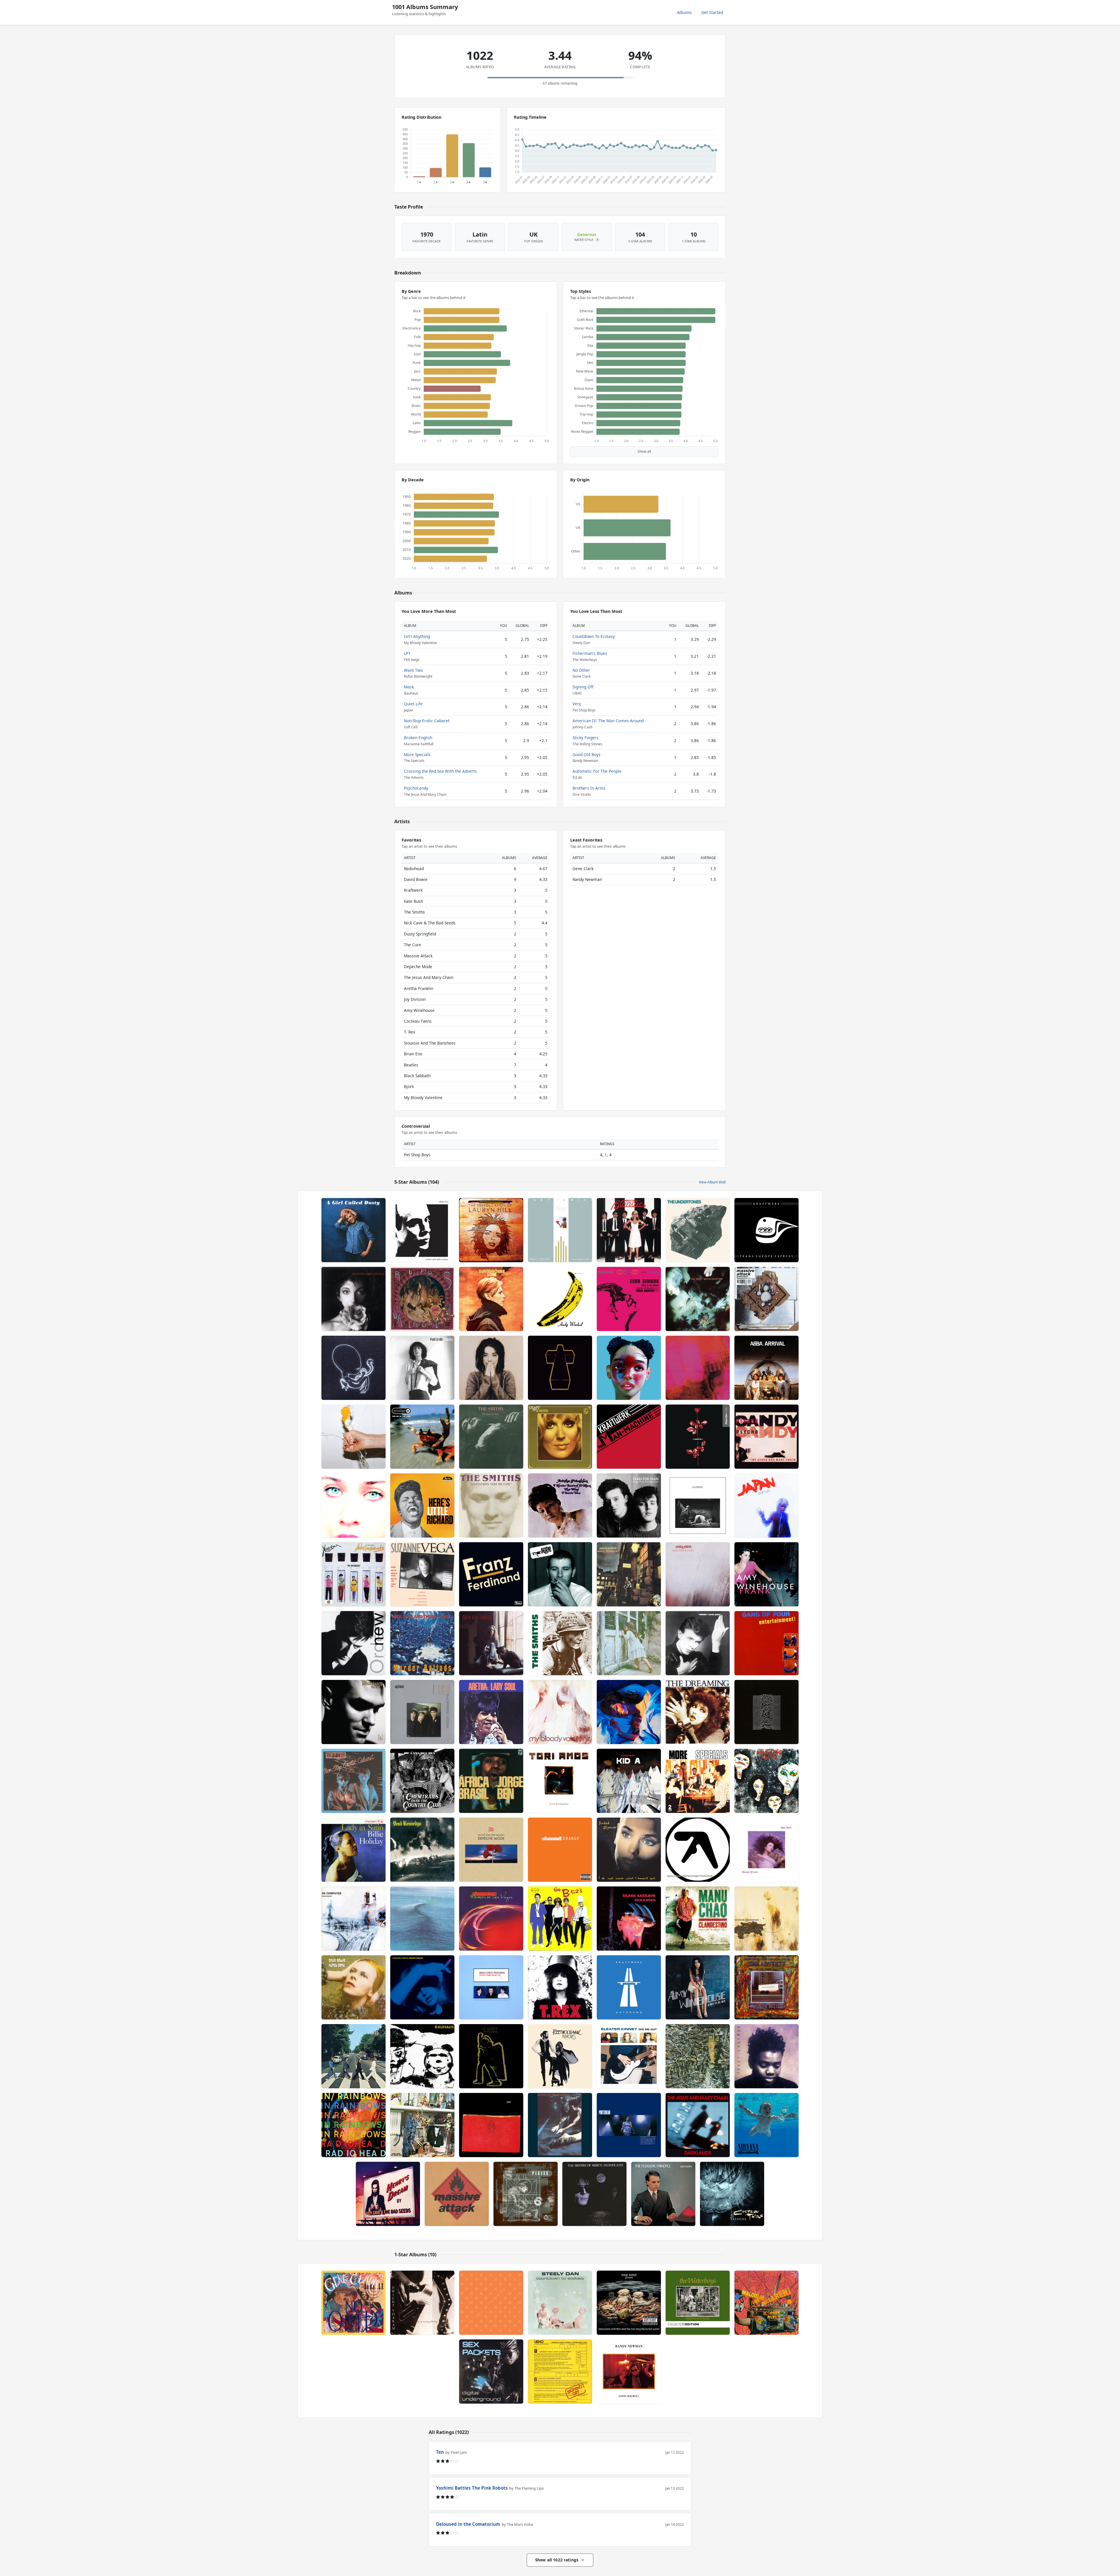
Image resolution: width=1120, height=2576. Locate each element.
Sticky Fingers (586, 738)
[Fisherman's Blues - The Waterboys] (698, 2303)
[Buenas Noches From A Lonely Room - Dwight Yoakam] (422, 2303)
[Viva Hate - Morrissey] (353, 1712)
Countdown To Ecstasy (594, 636)
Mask (409, 687)
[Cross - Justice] (560, 1368)
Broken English (418, 738)
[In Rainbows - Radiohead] (353, 2125)
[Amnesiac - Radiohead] (491, 2125)
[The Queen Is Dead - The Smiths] (491, 1437)
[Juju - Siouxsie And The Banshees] (698, 2056)
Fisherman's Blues (590, 653)
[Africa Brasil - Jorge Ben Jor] (491, 1781)
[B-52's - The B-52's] (560, 1919)
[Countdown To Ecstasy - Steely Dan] (560, 2303)
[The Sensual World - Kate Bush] (353, 1299)
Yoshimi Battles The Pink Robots (472, 2488)
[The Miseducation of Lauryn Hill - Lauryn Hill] (491, 1230)
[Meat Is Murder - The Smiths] (560, 1643)
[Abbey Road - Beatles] (353, 2056)
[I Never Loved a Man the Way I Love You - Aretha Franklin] (560, 1505)
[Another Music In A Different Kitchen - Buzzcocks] (422, 1712)
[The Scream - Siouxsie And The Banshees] (560, 2125)
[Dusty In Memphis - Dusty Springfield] (560, 1437)
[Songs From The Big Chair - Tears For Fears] (629, 1505)
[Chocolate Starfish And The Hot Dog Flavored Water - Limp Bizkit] (629, 2303)
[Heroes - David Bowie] (698, 1643)
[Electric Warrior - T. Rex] (491, 2056)
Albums (684, 12)
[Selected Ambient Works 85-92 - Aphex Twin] (698, 1850)
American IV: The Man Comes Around (608, 721)
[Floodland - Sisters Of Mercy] (594, 2194)
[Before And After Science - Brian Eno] (422, 1230)
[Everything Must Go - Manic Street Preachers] (491, 1987)
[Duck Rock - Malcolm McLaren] (766, 2303)
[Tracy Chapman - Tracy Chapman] (766, 2056)
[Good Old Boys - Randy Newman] (629, 2372)
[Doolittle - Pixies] (526, 2194)
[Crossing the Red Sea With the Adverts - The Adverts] (766, 1987)
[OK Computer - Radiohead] (353, 1919)
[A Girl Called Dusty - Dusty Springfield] (353, 1230)
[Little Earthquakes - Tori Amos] (560, 1781)
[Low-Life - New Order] (353, 1643)
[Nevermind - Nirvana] (766, 2125)
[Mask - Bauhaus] (422, 2056)
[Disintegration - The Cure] (698, 1299)
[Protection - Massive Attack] (766, 1299)
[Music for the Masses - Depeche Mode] (491, 1850)
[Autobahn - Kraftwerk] (629, 1987)
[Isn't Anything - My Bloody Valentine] (560, 1712)
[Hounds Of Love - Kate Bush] (766, 1850)
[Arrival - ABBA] (766, 1368)
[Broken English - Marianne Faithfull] (422, 1987)
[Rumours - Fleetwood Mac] (560, 2056)
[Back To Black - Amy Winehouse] (698, 1987)
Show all (644, 451)
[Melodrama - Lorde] (629, 1712)
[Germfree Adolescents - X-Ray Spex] (353, 1574)
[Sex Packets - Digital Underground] (491, 2372)
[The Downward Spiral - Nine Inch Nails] (766, 1919)
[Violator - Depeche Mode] (698, 1437)
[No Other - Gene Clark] (353, 2303)
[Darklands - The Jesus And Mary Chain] (698, 2125)
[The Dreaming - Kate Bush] (698, 1712)
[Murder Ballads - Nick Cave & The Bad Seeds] (422, 1643)
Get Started (712, 12)
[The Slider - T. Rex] (560, 1987)
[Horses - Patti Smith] (422, 1368)
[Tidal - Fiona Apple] (353, 1505)
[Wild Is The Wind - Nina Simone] (629, 1299)
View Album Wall (712, 1182)
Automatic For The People (597, 771)
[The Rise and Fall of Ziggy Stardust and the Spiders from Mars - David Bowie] (629, 1574)
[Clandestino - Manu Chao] (698, 1919)
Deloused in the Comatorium (468, 2524)
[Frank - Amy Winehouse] (766, 1574)
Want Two (413, 670)
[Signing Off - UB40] (560, 2372)
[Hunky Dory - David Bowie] (353, 1987)
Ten (440, 2452)
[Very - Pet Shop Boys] (491, 2303)
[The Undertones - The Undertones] (698, 1230)
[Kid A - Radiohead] (629, 1781)
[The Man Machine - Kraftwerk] (629, 1437)
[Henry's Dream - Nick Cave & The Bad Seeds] (388, 2194)
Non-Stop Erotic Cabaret (427, 721)
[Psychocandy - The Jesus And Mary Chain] (766, 1437)
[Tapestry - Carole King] (491, 1643)
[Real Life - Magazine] (766, 1781)
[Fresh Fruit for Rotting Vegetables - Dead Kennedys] (422, 1850)
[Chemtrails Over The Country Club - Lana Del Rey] (422, 1781)
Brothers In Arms (589, 788)
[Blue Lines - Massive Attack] (457, 2194)
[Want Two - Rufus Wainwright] (422, 1299)
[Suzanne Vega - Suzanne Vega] (422, 1574)
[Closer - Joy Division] (698, 1505)
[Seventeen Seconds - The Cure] (698, 1574)
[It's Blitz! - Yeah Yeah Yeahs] (353, 1437)
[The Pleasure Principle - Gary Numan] (663, 2194)
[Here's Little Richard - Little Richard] (422, 1505)
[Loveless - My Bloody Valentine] (698, 1368)
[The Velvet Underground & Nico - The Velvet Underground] (560, 1299)
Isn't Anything (417, 636)
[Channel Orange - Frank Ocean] (560, 1850)
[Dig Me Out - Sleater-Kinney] (629, 2056)
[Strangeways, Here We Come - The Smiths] (491, 1505)
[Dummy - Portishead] (629, 2125)
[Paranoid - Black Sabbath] (629, 1919)
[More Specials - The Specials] (698, 1781)
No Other (581, 670)
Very (577, 704)
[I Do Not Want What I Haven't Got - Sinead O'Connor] (629, 1850)
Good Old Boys (587, 754)
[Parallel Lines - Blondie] (629, 1230)
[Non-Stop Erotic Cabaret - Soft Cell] (353, 1781)
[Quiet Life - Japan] (766, 1505)
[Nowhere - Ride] (422, 1919)
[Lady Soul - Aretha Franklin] (491, 1712)
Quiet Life (413, 704)
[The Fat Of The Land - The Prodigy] (422, 1437)
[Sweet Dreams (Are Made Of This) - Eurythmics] (560, 1230)
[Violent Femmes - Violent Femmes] (629, 1643)
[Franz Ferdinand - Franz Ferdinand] (491, 1574)
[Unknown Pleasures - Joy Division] (766, 1712)
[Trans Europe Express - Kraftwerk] (766, 1230)
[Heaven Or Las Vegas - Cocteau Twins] (491, 1919)
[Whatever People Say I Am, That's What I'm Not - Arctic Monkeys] (560, 1574)
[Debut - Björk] (491, 1368)
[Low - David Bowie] (491, 1299)
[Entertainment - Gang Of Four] (766, 1643)
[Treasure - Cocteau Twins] (732, 2194)
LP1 (407, 653)
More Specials (417, 754)
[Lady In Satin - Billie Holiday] (353, 1850)
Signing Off (583, 687)
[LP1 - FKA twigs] (629, 1368)
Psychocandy (416, 788)
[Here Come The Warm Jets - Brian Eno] (422, 2125)
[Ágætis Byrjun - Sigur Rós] (353, 1368)
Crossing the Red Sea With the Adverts (440, 771)
